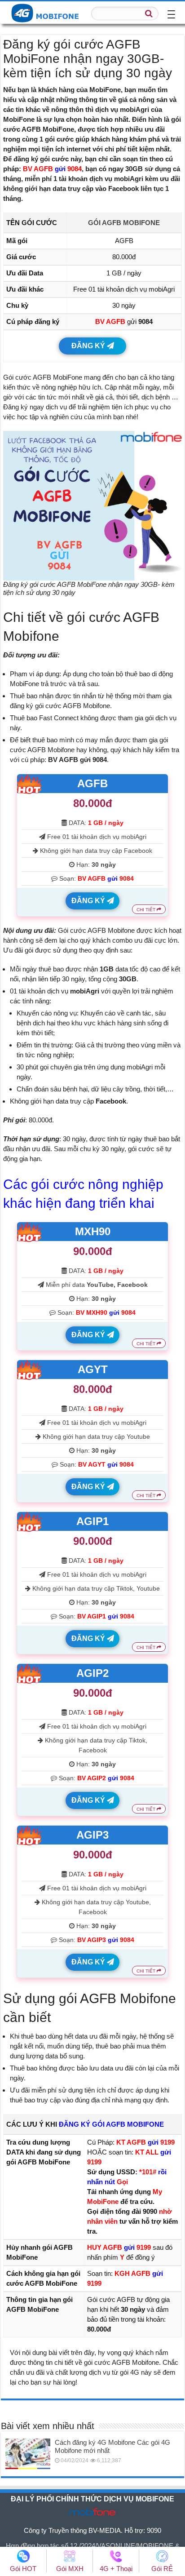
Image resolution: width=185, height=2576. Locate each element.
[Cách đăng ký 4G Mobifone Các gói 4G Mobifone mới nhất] (28, 2454)
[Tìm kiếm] (149, 13)
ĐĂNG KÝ (89, 346)
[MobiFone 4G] (47, 12)
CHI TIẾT (147, 910)
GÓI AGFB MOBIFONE (124, 223)
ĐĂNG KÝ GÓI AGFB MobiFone (111, 2124)
